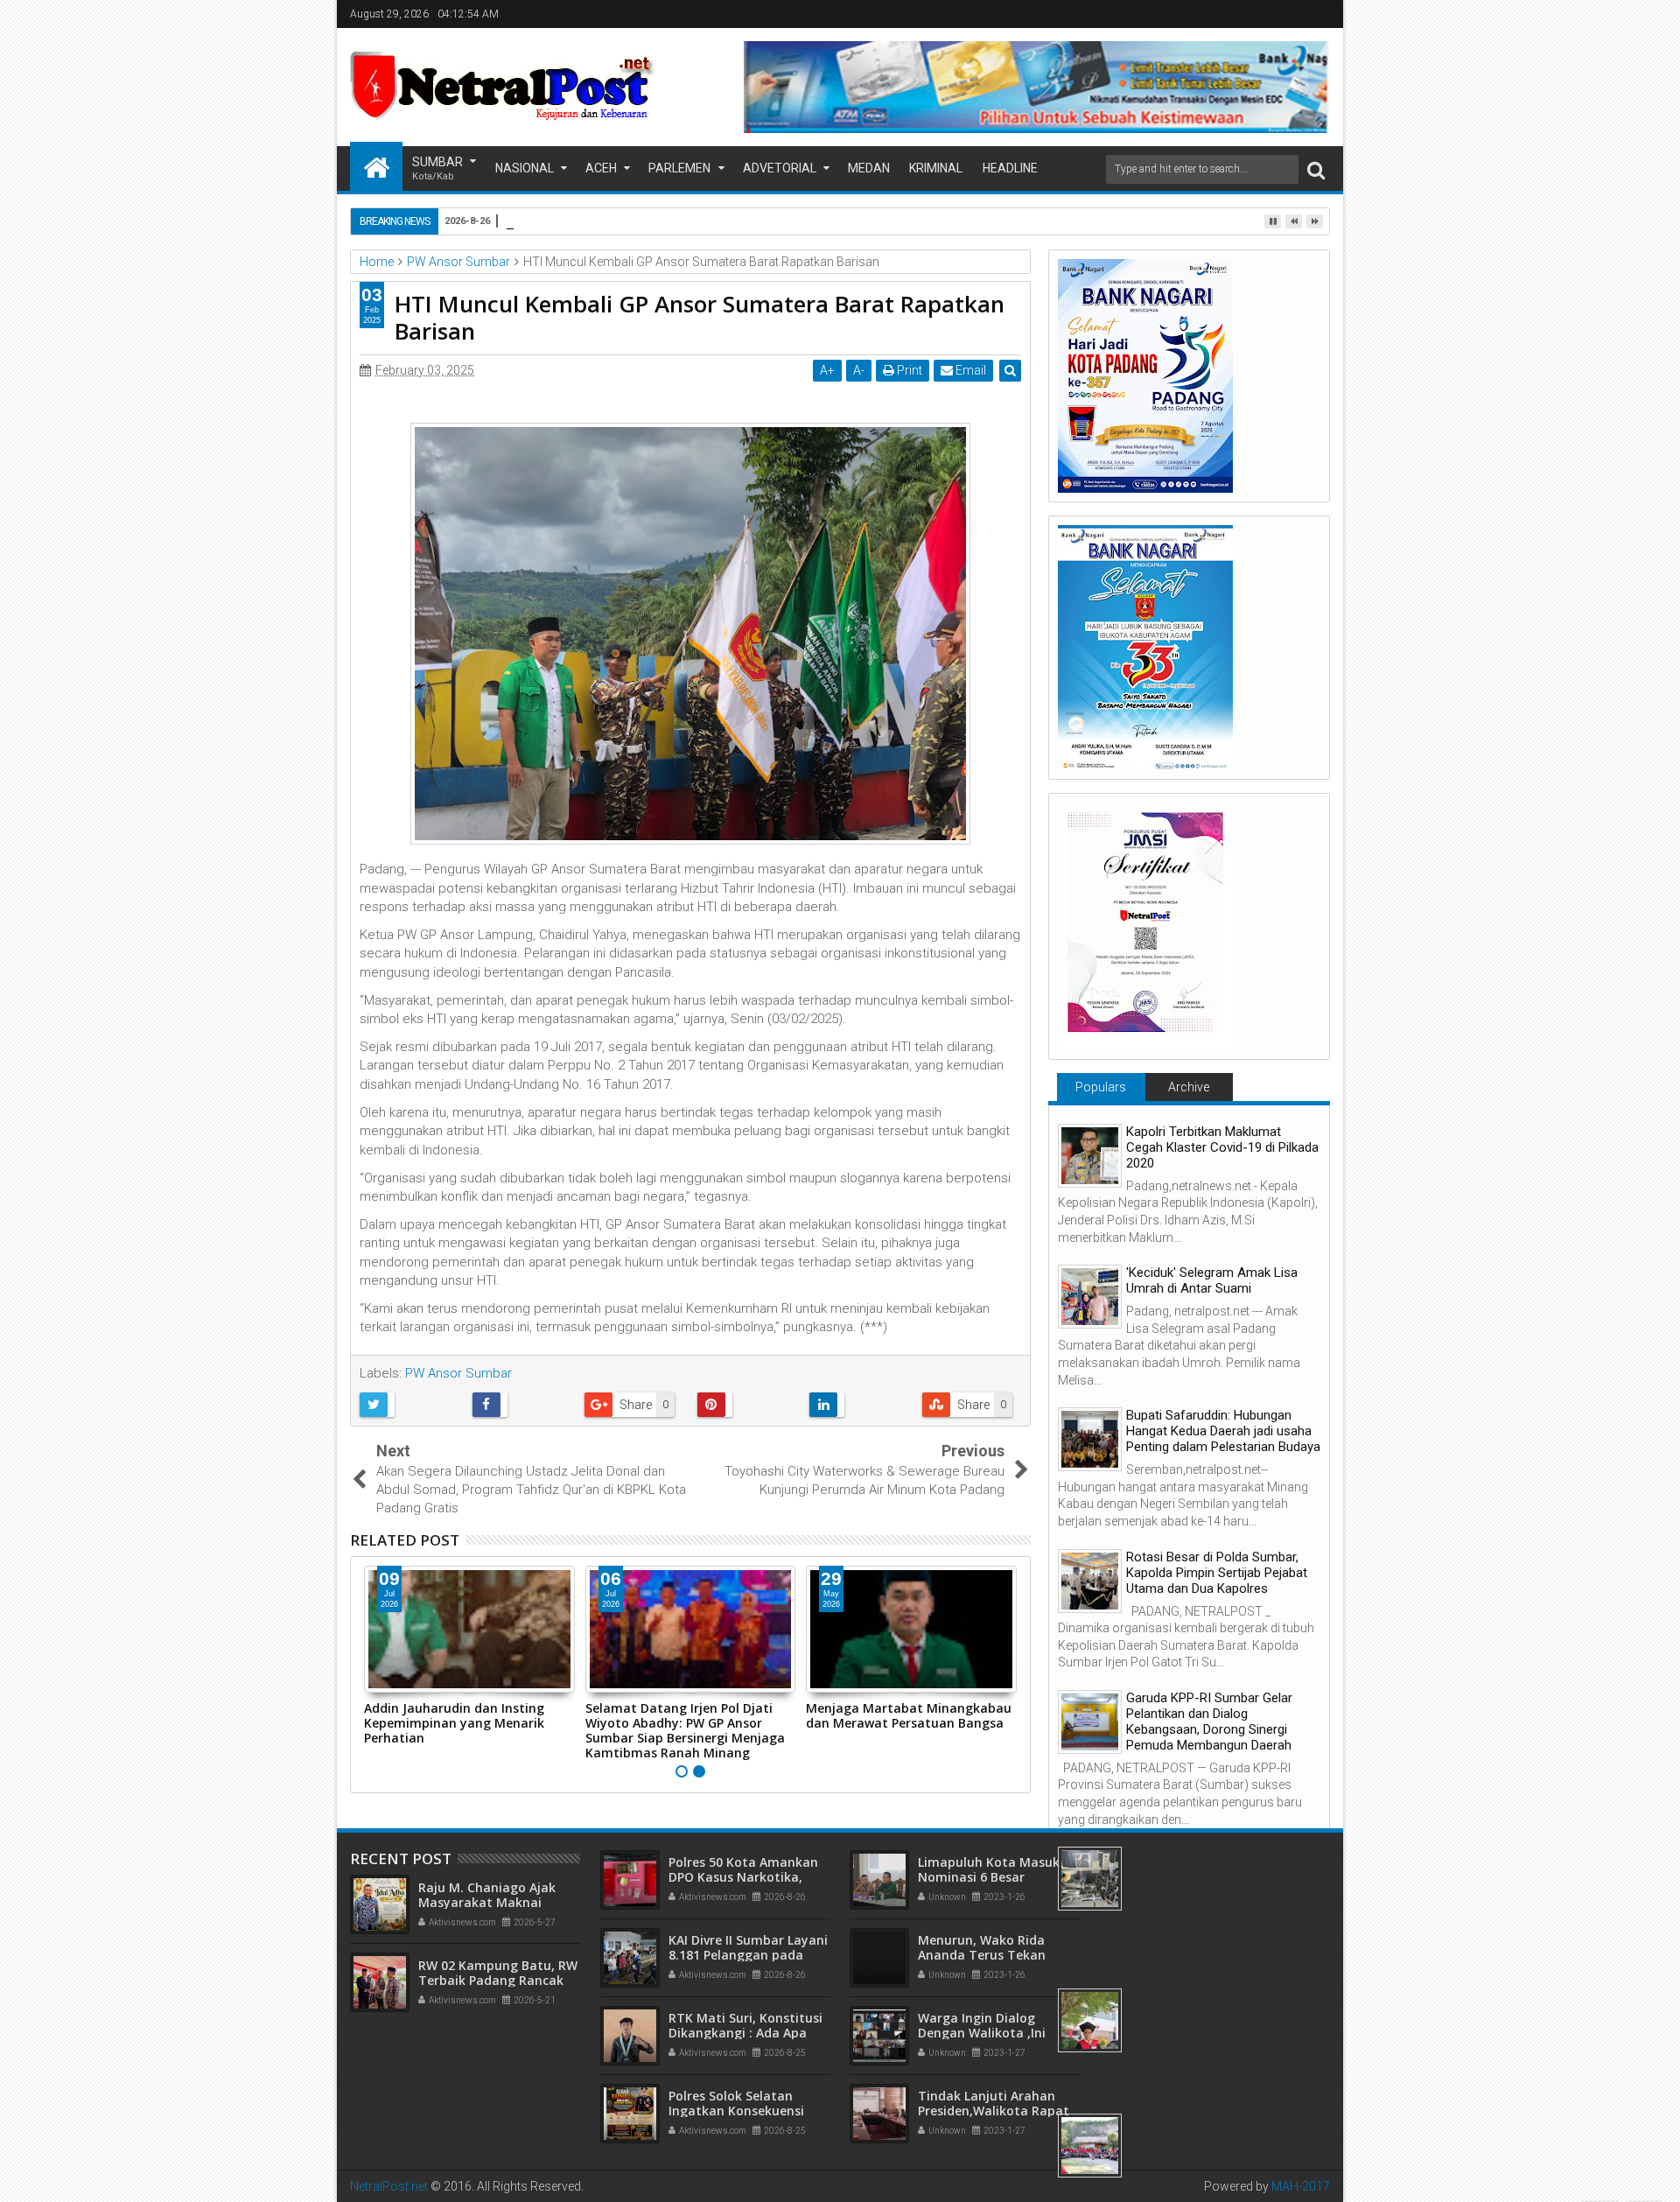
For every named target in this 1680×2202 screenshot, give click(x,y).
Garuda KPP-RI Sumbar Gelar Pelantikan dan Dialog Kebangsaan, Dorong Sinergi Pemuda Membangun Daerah (1209, 1722)
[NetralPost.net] (376, 166)
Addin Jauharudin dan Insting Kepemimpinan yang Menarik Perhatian (454, 1723)
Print (908, 370)
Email (969, 370)
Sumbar (437, 168)
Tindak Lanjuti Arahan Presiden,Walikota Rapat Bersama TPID (994, 2111)
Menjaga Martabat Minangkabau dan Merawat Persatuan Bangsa (909, 1715)
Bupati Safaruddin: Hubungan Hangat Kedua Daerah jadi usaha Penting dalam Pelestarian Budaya (1223, 1431)
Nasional (525, 168)
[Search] (1316, 169)
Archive (1189, 1087)
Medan (869, 168)
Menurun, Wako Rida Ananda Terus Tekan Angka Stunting (982, 1955)
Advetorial (780, 168)
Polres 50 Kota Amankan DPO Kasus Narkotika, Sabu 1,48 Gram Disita (743, 1877)
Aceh (601, 168)
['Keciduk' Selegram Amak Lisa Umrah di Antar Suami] (1090, 1297)
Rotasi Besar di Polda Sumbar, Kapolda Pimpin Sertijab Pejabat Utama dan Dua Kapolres (1217, 1573)
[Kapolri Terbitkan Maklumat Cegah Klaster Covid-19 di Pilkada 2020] (1090, 1156)
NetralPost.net (389, 2186)
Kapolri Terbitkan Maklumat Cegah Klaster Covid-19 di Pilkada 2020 (1222, 1147)
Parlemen (679, 168)
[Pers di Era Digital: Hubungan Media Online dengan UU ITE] (1090, 2020)
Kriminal (936, 168)
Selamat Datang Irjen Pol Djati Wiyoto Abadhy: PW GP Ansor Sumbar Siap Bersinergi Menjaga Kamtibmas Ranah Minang (685, 1730)
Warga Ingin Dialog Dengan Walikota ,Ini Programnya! (982, 2033)
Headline (1010, 168)
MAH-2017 (1301, 2186)
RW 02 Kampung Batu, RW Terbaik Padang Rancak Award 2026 (498, 1980)
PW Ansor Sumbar (458, 1373)
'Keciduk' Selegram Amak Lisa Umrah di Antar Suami (1212, 1280)
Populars (1101, 1087)
